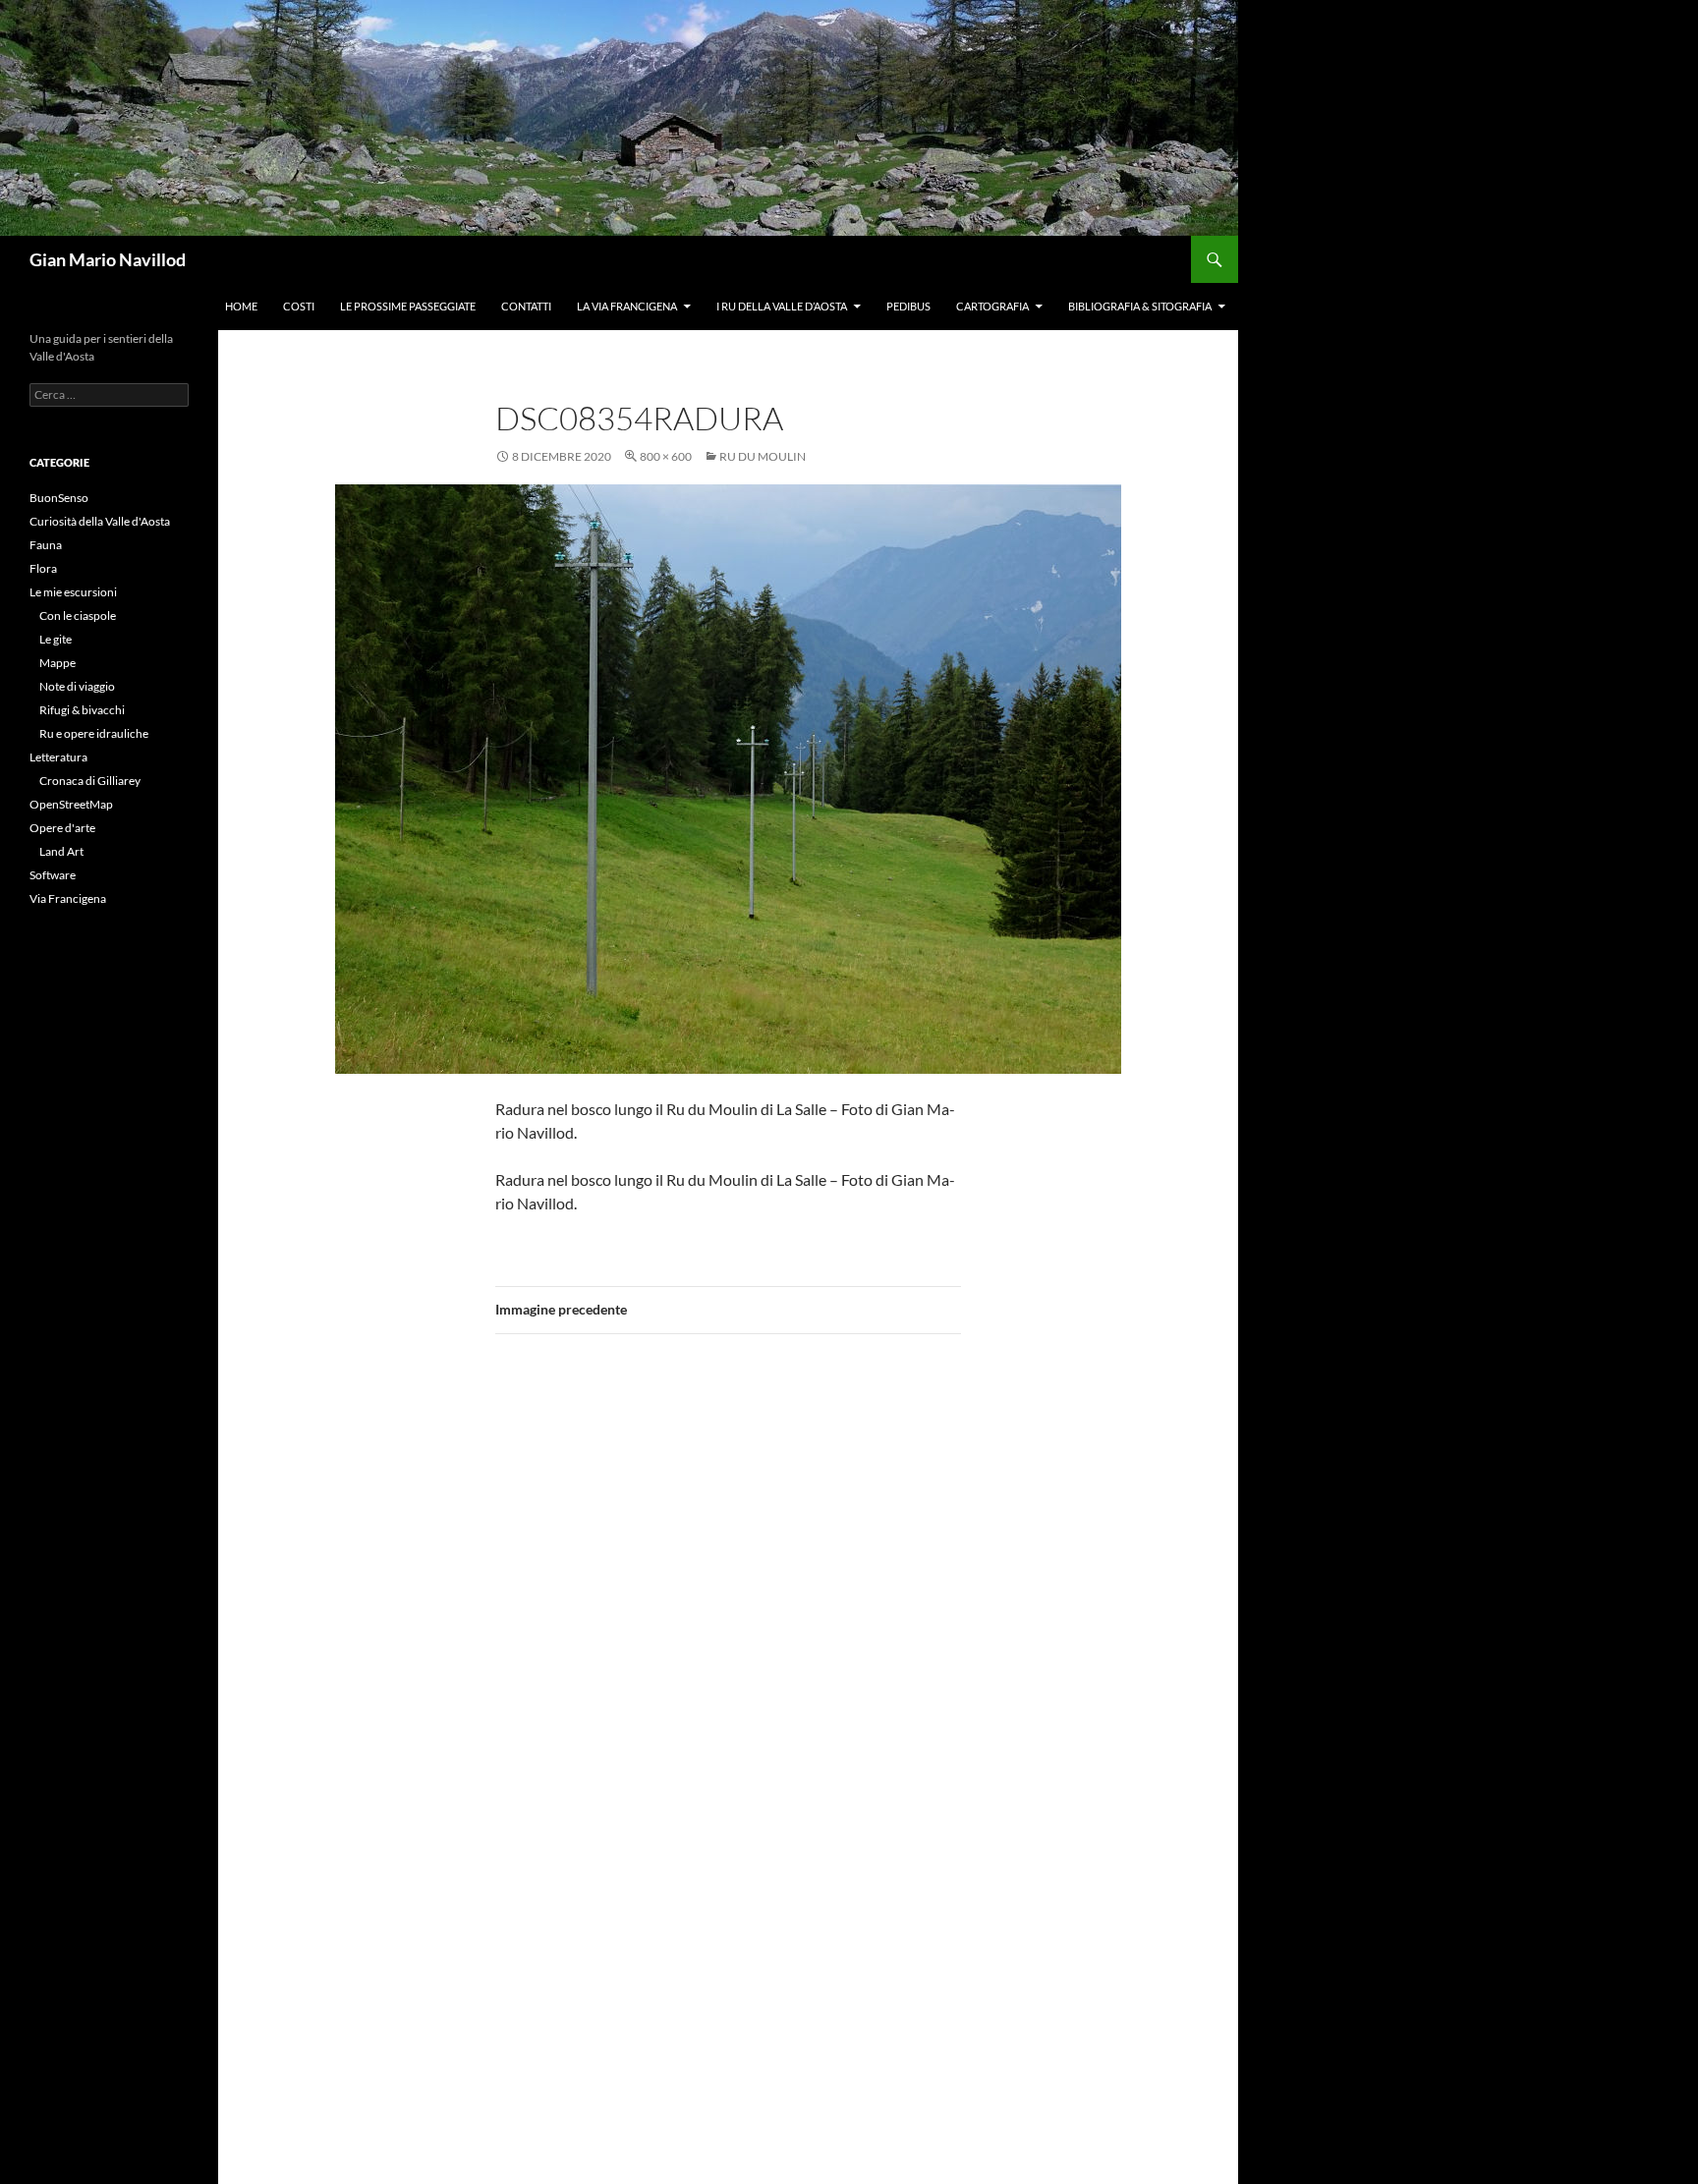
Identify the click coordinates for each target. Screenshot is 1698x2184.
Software (53, 875)
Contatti (526, 306)
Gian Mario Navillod (108, 259)
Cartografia (992, 306)
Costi (299, 306)
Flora (43, 568)
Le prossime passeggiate (408, 306)
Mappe (57, 663)
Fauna (46, 545)
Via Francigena (68, 898)
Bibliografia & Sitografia (1140, 306)
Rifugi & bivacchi (82, 710)
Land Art (61, 851)
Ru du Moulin (763, 456)
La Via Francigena (627, 306)
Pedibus (908, 306)
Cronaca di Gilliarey (90, 781)
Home (241, 306)
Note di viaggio (77, 686)
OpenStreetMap (71, 804)
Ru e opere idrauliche (94, 733)
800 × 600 (666, 456)
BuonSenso (59, 498)
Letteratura (58, 757)
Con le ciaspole (78, 616)
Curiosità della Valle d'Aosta (100, 521)
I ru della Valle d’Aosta (782, 306)
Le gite (56, 639)
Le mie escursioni (73, 592)
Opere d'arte (62, 828)
